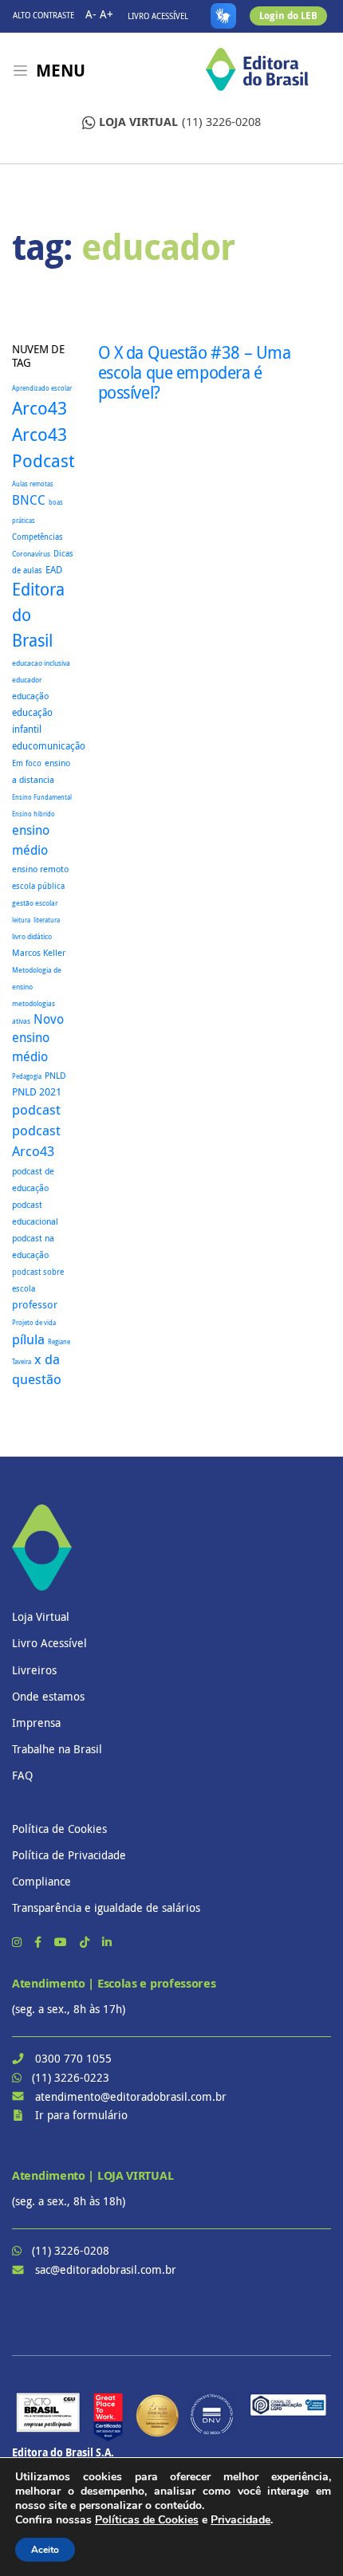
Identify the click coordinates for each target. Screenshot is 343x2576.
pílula (28, 1339)
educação (30, 696)
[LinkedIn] (107, 1942)
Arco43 (39, 408)
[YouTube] (62, 1942)
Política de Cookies (59, 1829)
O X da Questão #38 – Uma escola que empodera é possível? (195, 372)
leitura (21, 920)
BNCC (29, 500)
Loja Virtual (41, 1616)
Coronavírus (31, 554)
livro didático (32, 937)
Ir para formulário (81, 2115)
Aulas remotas (33, 484)
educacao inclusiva (41, 663)
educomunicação (49, 746)
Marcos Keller (39, 953)
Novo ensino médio (38, 1038)
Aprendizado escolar (42, 388)
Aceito (45, 2550)
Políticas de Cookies (147, 2520)
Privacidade (240, 2520)
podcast (36, 1109)
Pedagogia (27, 1076)
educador (27, 680)
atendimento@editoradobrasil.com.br (131, 2096)
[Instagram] (18, 1942)
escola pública (38, 886)
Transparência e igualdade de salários (106, 1907)
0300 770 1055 (73, 2058)
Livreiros (34, 1670)
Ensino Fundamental (42, 797)
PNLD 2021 (37, 1092)
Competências (37, 537)
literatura (47, 920)
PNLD (55, 1075)
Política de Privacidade (69, 1855)
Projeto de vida (34, 1323)
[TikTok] (86, 1942)
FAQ (22, 1775)
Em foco (27, 763)
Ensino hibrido (34, 814)
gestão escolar (35, 903)
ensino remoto (40, 869)
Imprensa (36, 1723)
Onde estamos (48, 1696)
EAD (54, 570)
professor (35, 1305)
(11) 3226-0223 (71, 2077)
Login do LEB (288, 16)
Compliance (41, 1881)
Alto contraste (43, 16)
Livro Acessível (158, 16)
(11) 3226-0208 (180, 122)
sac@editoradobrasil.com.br (106, 2269)
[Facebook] (39, 1942)
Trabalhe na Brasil (57, 1749)
